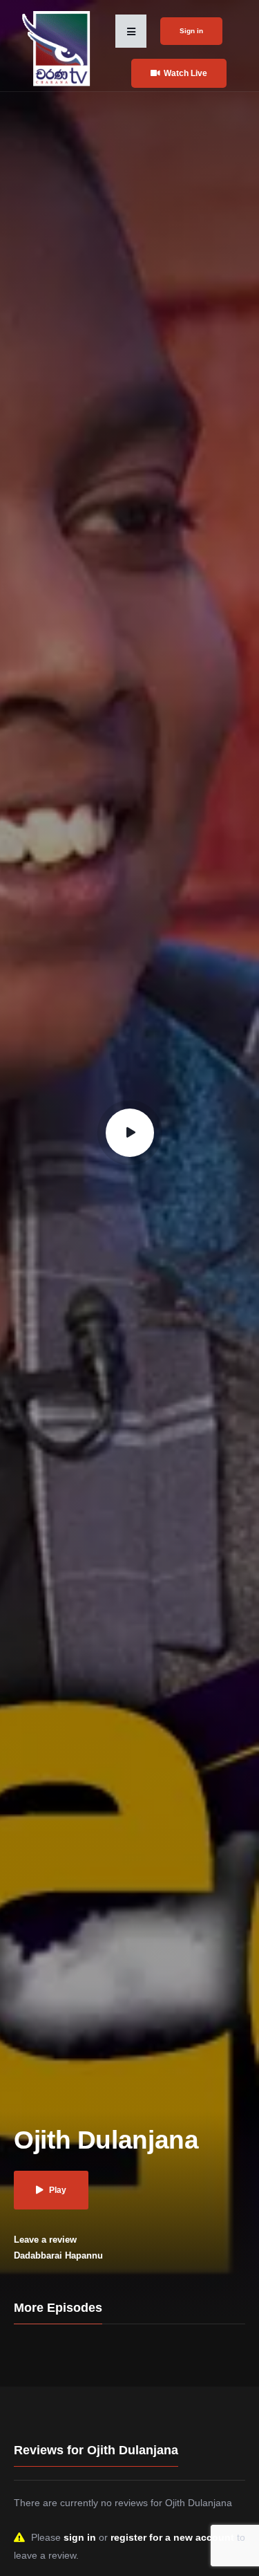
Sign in (191, 31)
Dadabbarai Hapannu (58, 2255)
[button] (131, 31)
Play (58, 2190)
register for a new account (172, 2537)
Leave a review (45, 2240)
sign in (80, 2537)
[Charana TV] (58, 48)
